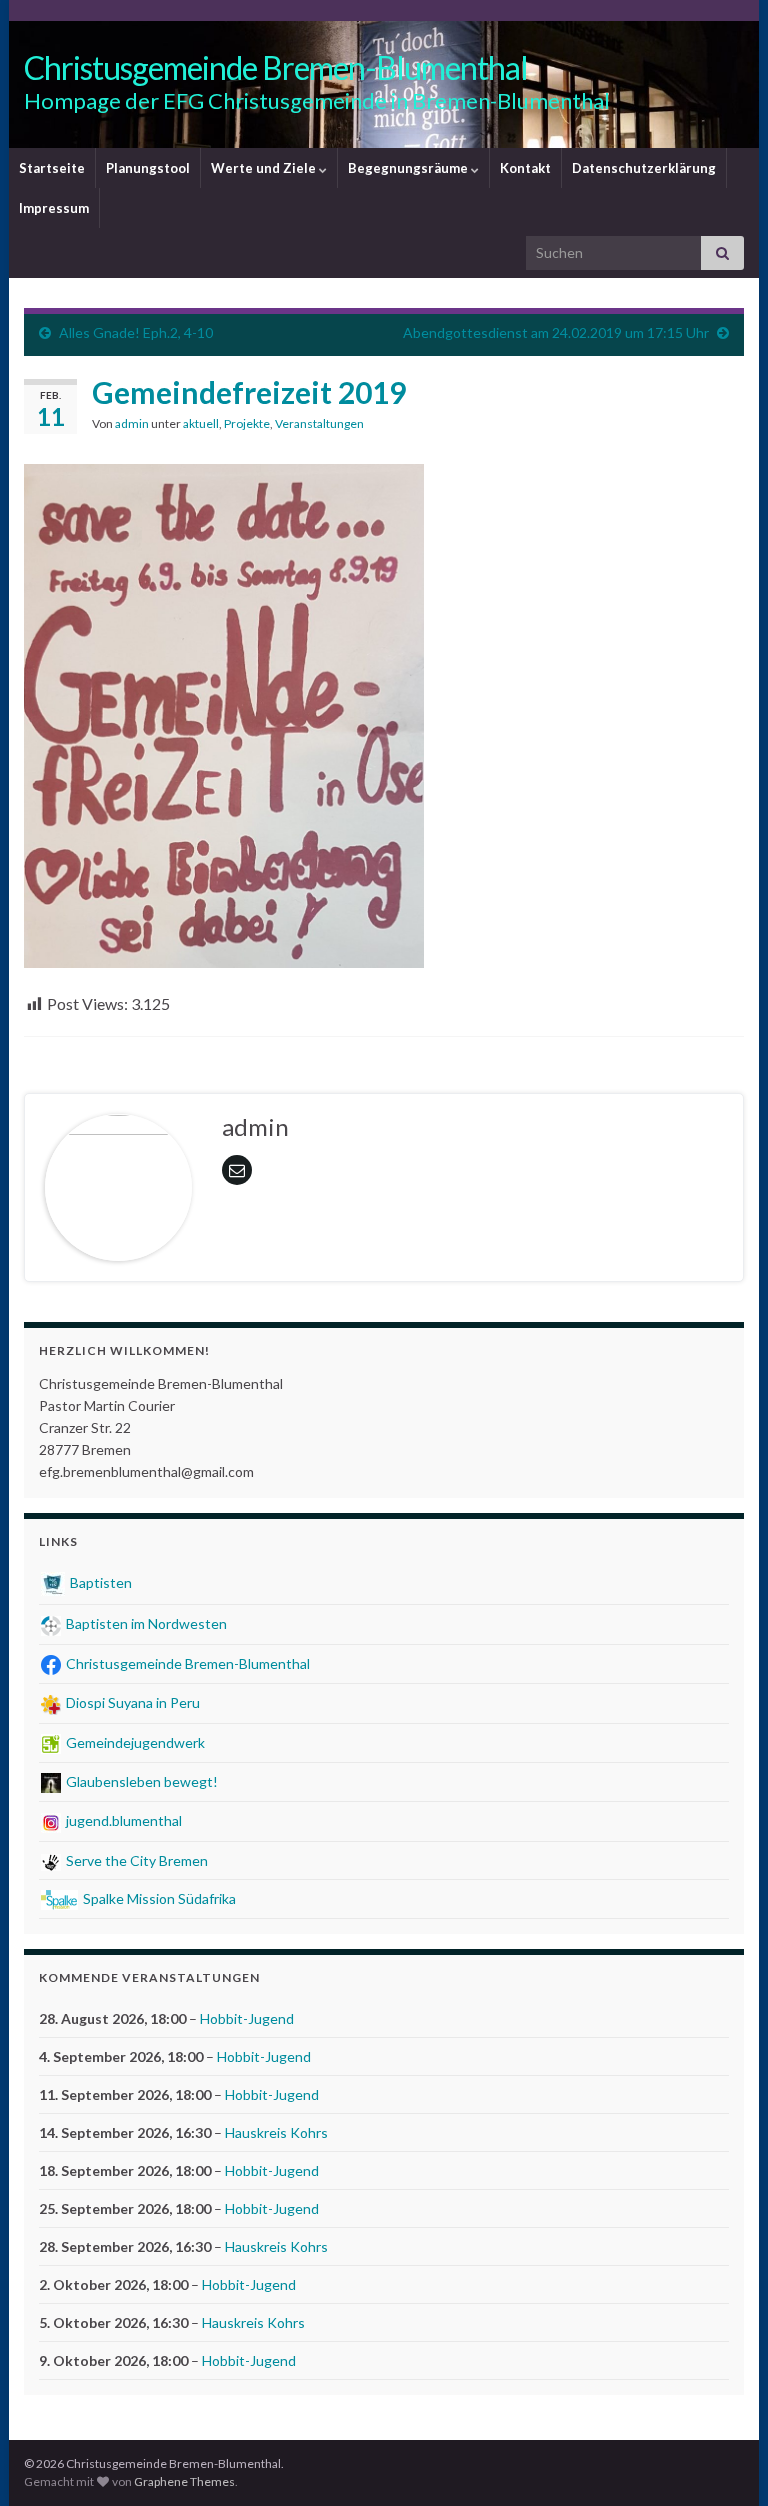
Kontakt (525, 168)
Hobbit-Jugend (247, 2018)
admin (132, 423)
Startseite (52, 168)
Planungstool (148, 168)
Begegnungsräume (409, 168)
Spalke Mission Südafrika (158, 1898)
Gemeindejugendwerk (134, 1742)
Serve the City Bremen (135, 1860)
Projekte (247, 423)
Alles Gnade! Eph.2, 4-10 (136, 332)
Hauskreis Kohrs (276, 2132)
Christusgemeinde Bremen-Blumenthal (276, 67)
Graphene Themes (184, 2481)
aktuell (201, 423)
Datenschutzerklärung (644, 168)
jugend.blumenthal (122, 1820)
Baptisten (99, 1582)
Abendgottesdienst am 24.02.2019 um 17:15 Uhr (556, 332)
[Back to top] (723, 2461)
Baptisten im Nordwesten (145, 1623)
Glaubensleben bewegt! (140, 1781)
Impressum (54, 208)
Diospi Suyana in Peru (131, 1702)
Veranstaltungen (319, 423)
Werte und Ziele (265, 168)
